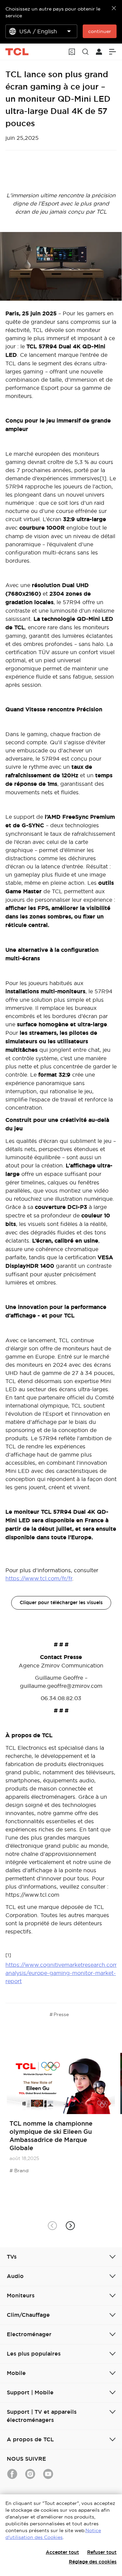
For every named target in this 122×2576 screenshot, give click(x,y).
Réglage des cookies (93, 2562)
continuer (100, 31)
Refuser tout (102, 2552)
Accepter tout (62, 2552)
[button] (70, 2225)
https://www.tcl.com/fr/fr (39, 1578)
